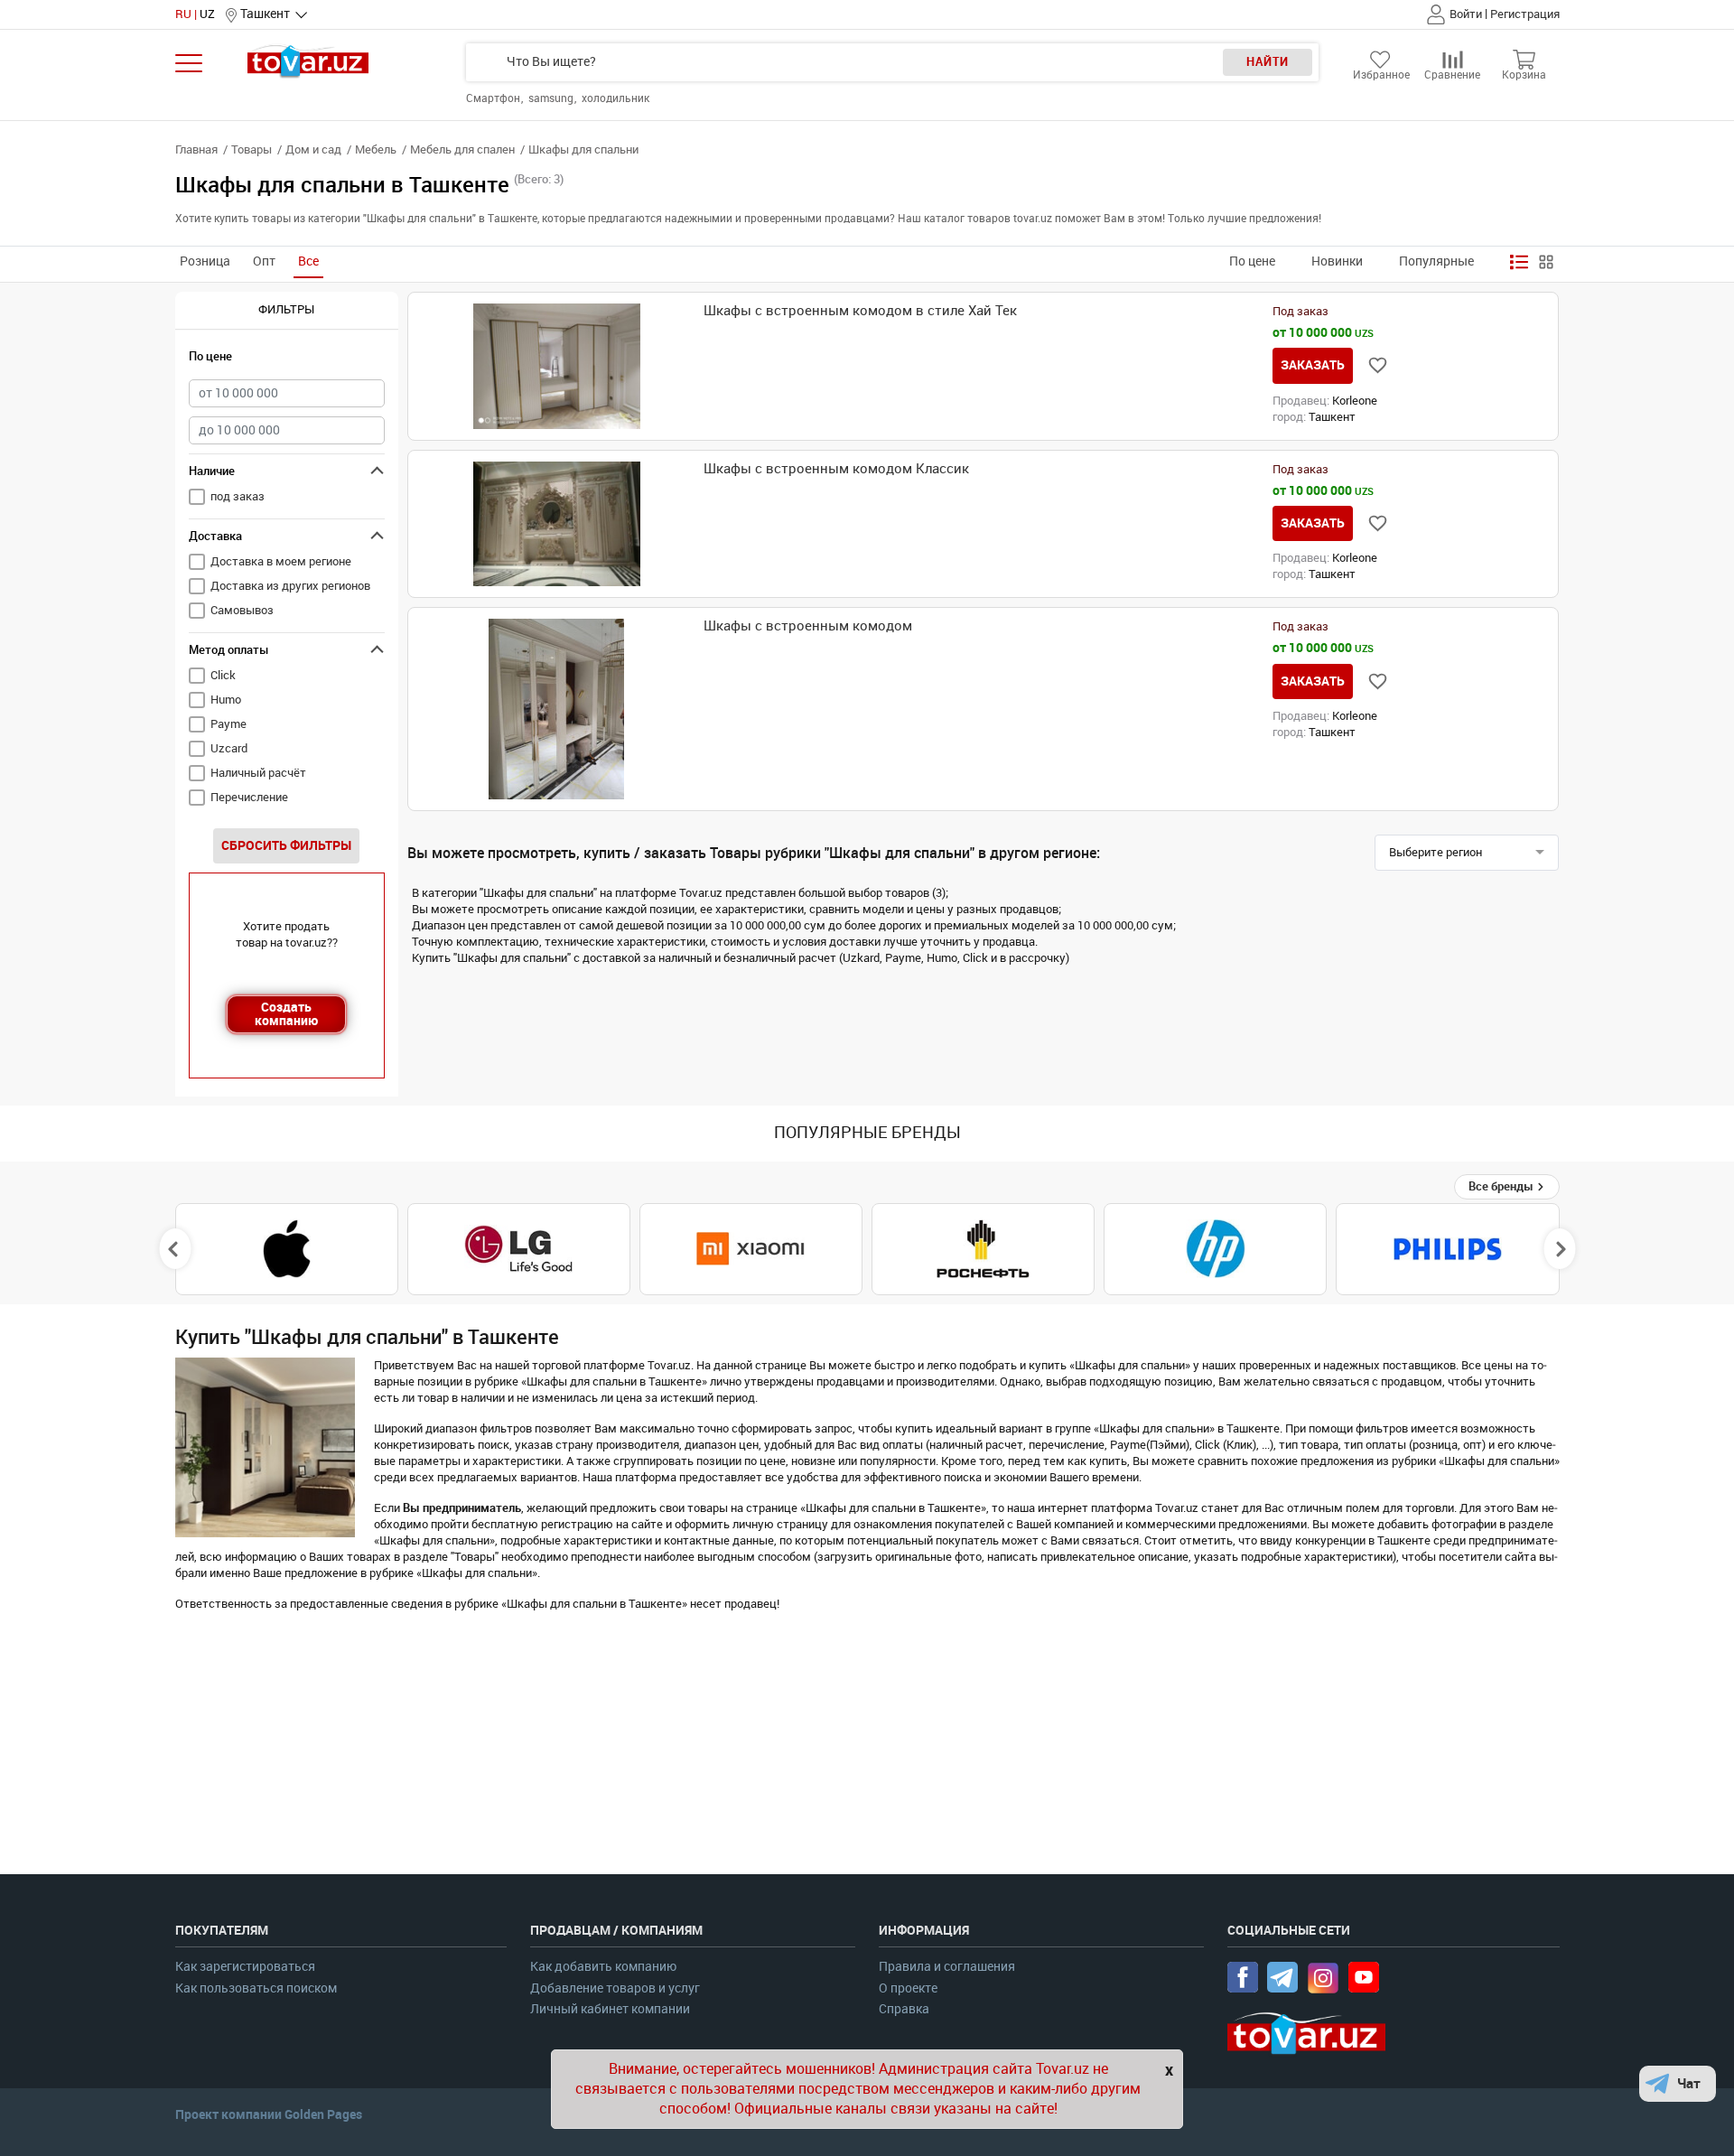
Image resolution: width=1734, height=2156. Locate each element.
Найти (1268, 62)
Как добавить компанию (603, 1967)
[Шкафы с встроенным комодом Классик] (557, 524)
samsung (552, 98)
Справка (904, 2009)
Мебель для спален (462, 149)
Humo (226, 700)
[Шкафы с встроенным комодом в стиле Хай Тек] (557, 366)
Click (223, 675)
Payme (228, 724)
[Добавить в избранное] (1378, 365)
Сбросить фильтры (286, 845)
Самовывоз (242, 610)
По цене (1252, 261)
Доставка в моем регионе (281, 561)
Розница (205, 261)
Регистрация (1525, 14)
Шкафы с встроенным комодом (808, 626)
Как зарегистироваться (245, 1967)
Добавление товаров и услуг (615, 1988)
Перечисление (249, 797)
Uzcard (229, 748)
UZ (207, 14)
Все (308, 261)
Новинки (1337, 261)
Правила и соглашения (947, 1967)
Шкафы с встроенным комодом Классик (836, 469)
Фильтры (286, 309)
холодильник (615, 98)
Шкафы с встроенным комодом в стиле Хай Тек (860, 311)
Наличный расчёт (258, 773)
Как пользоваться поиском (256, 1988)
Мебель (376, 149)
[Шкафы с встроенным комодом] (557, 709)
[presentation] (175, 1249)
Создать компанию (286, 1014)
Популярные (1436, 261)
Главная (196, 149)
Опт (264, 261)
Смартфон (494, 98)
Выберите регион (1436, 852)
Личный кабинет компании (610, 2009)
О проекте (908, 1988)
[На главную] (308, 61)
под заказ (238, 496)
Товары (252, 149)
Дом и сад (313, 149)
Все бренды (1502, 1186)
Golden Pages (323, 2114)
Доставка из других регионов (290, 586)
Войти (1466, 14)
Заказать (1313, 365)
